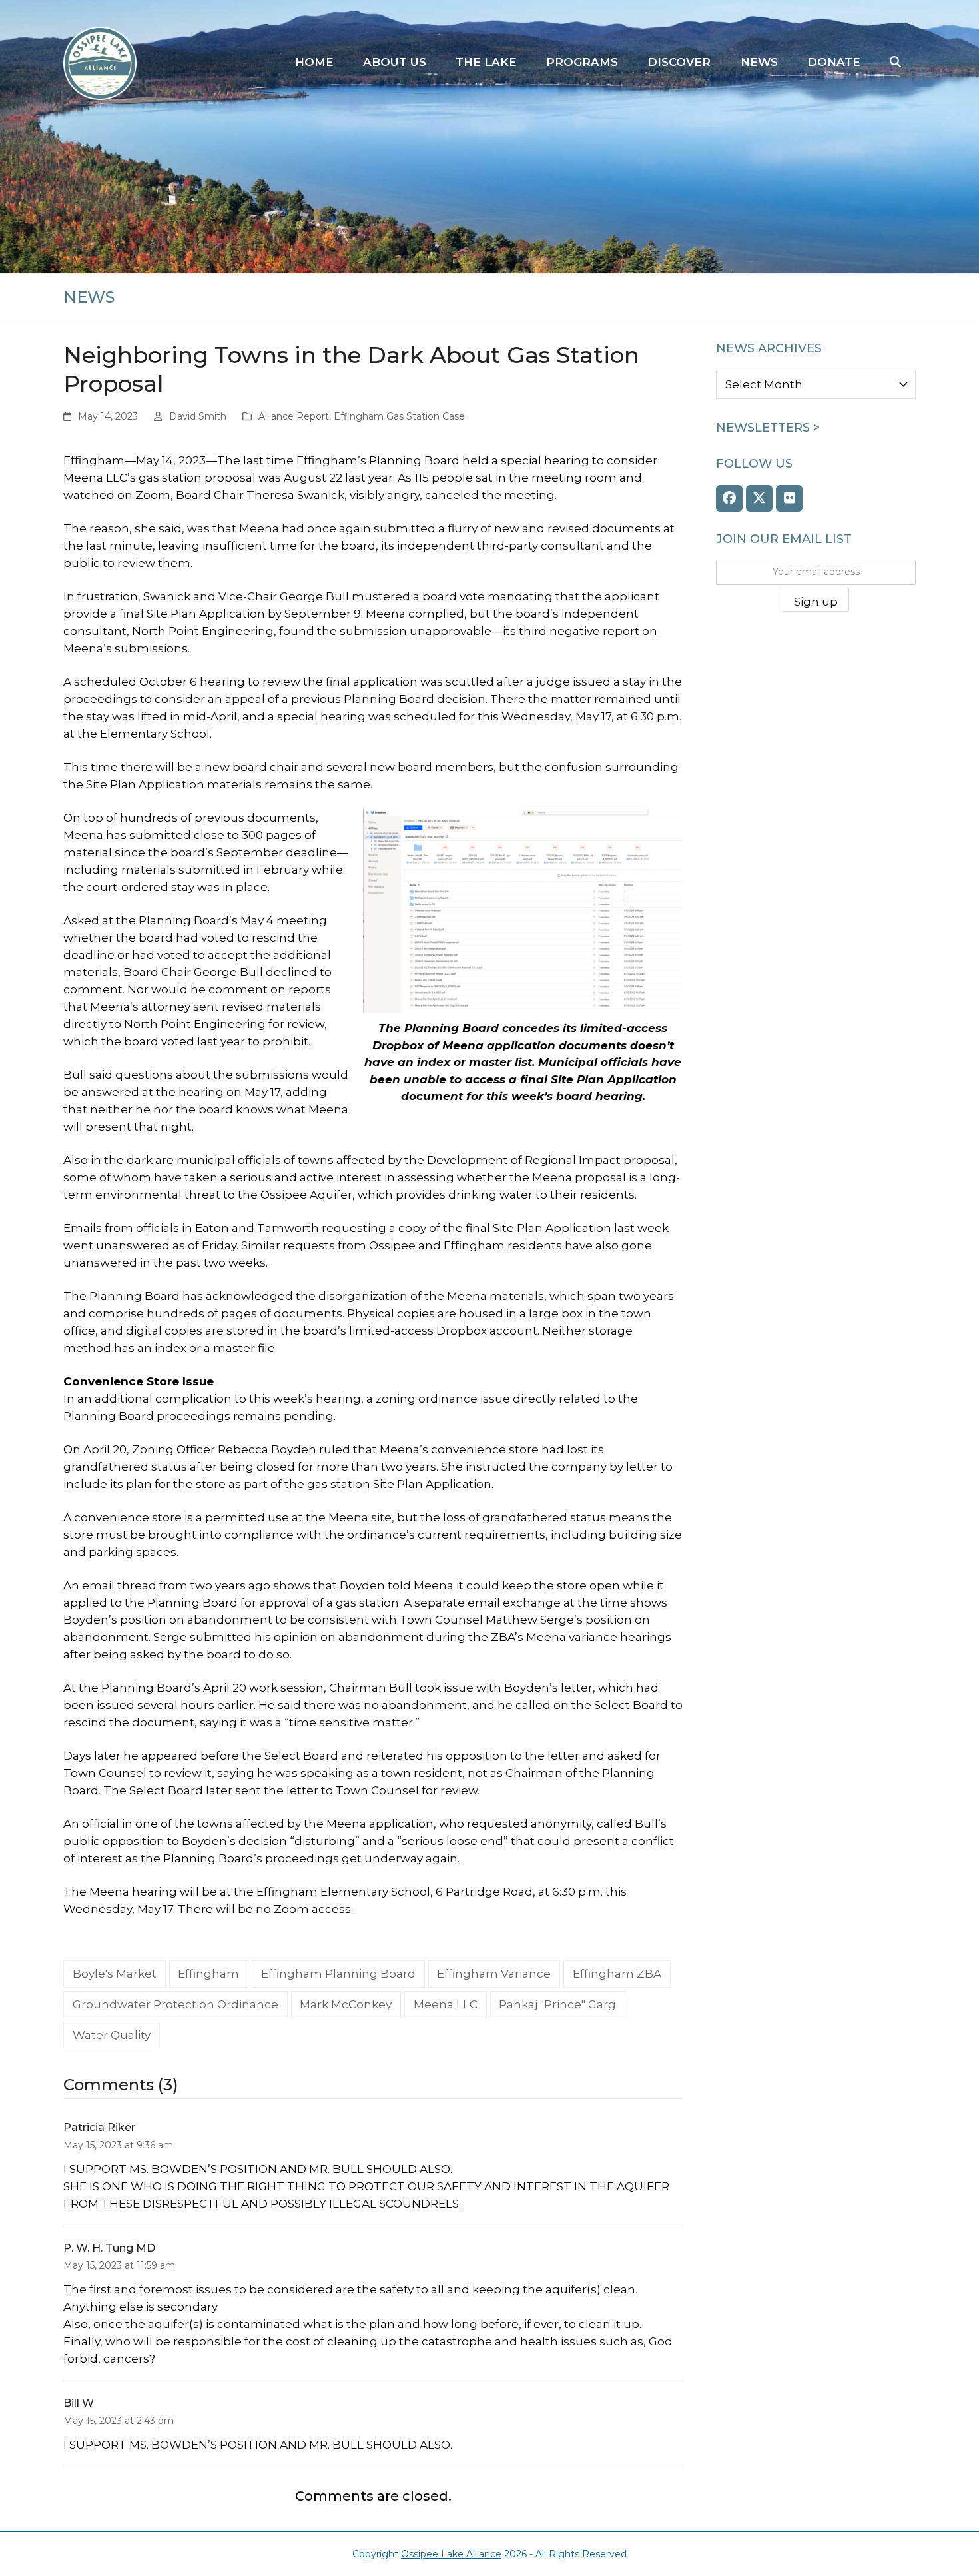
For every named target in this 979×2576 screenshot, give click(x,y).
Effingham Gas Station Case (399, 416)
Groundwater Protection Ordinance (175, 2004)
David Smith (198, 416)
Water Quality (112, 2035)
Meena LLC (446, 2004)
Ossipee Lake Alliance (451, 2554)
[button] (895, 63)
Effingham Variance (494, 1974)
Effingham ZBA (617, 1974)
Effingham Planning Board (338, 1974)
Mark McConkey (346, 2004)
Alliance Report (294, 416)
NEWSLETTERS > (768, 428)
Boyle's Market (115, 1974)
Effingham (208, 1974)
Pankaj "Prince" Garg (557, 2004)
